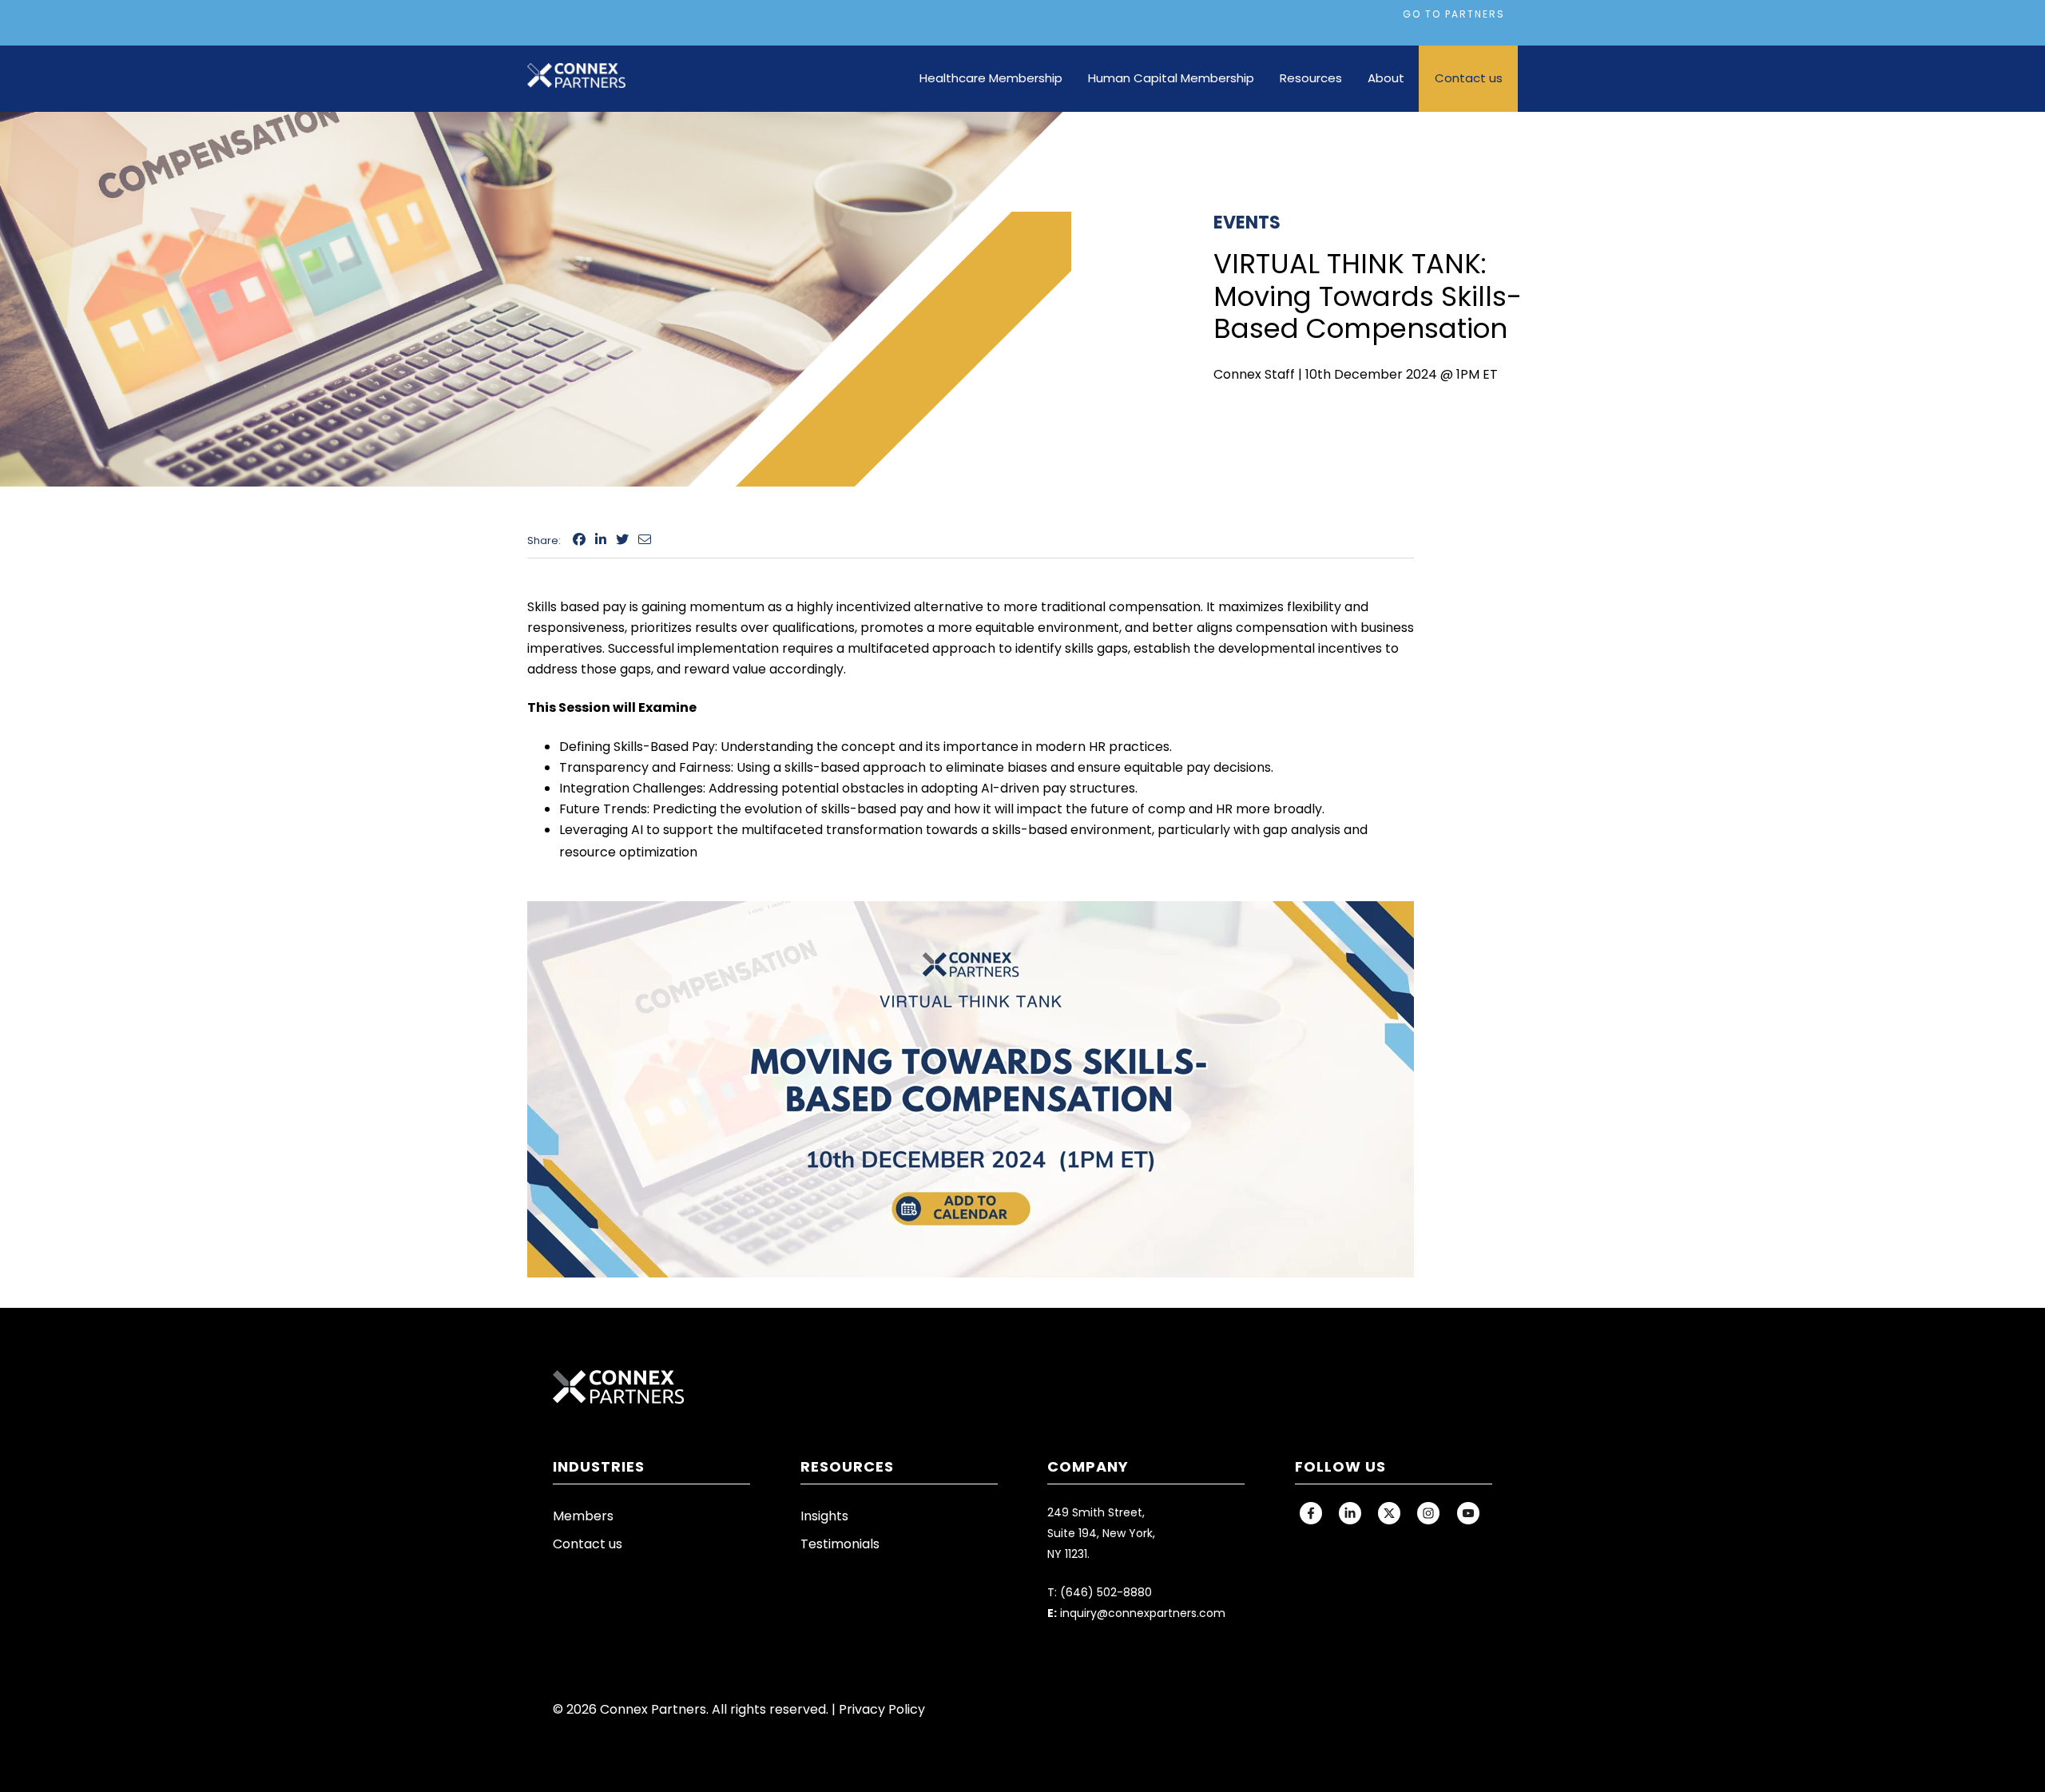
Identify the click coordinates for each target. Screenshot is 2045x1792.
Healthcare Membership (991, 78)
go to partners (1454, 14)
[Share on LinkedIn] (601, 540)
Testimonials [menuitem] (840, 1544)
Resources (1311, 78)
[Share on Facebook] (579, 540)
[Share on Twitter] (622, 540)
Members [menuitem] (583, 1516)
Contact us (1469, 78)
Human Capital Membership (1171, 78)
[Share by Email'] (645, 540)
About (1386, 78)
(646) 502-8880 (1106, 1592)
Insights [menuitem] (824, 1516)
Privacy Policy (882, 1709)
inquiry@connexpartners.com (1143, 1613)
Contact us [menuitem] (588, 1544)
